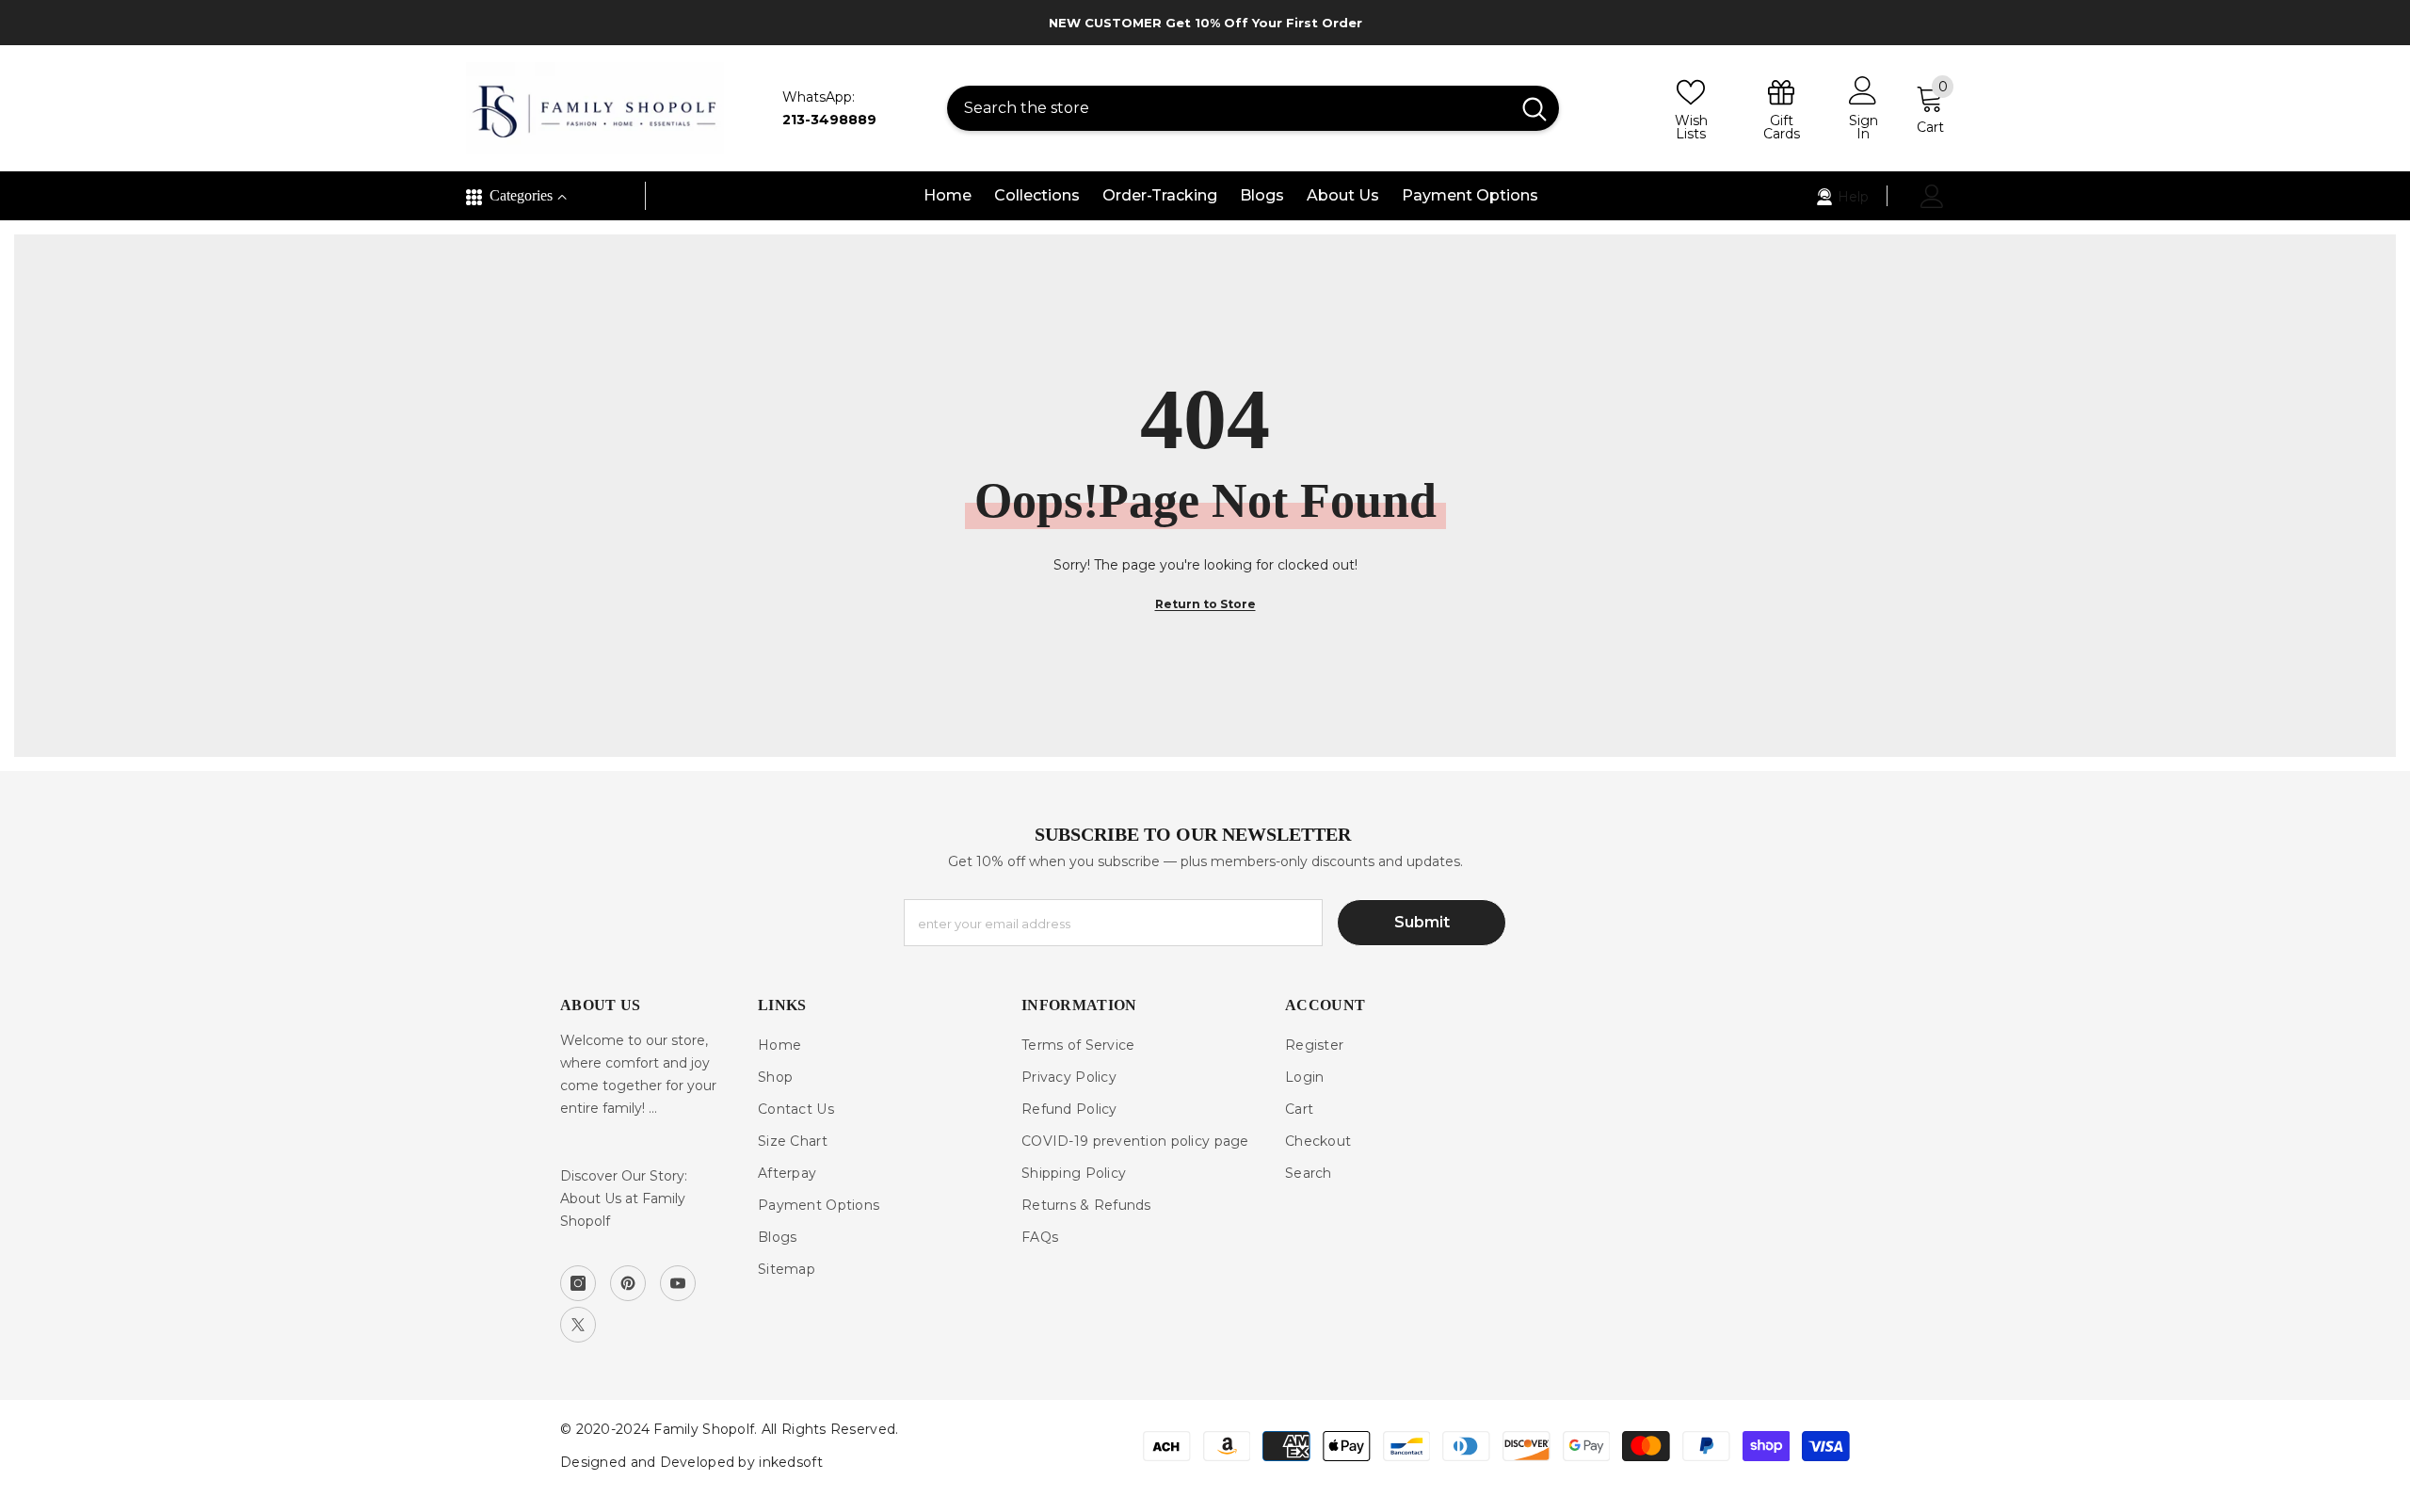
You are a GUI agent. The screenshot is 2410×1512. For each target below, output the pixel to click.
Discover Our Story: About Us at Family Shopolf (624, 1198)
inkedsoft (791, 1462)
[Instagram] (578, 1283)
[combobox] (1229, 108)
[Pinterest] (628, 1283)
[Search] (1253, 108)
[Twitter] (578, 1325)
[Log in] (1932, 196)
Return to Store (1205, 604)
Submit (1422, 922)
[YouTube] (678, 1283)
